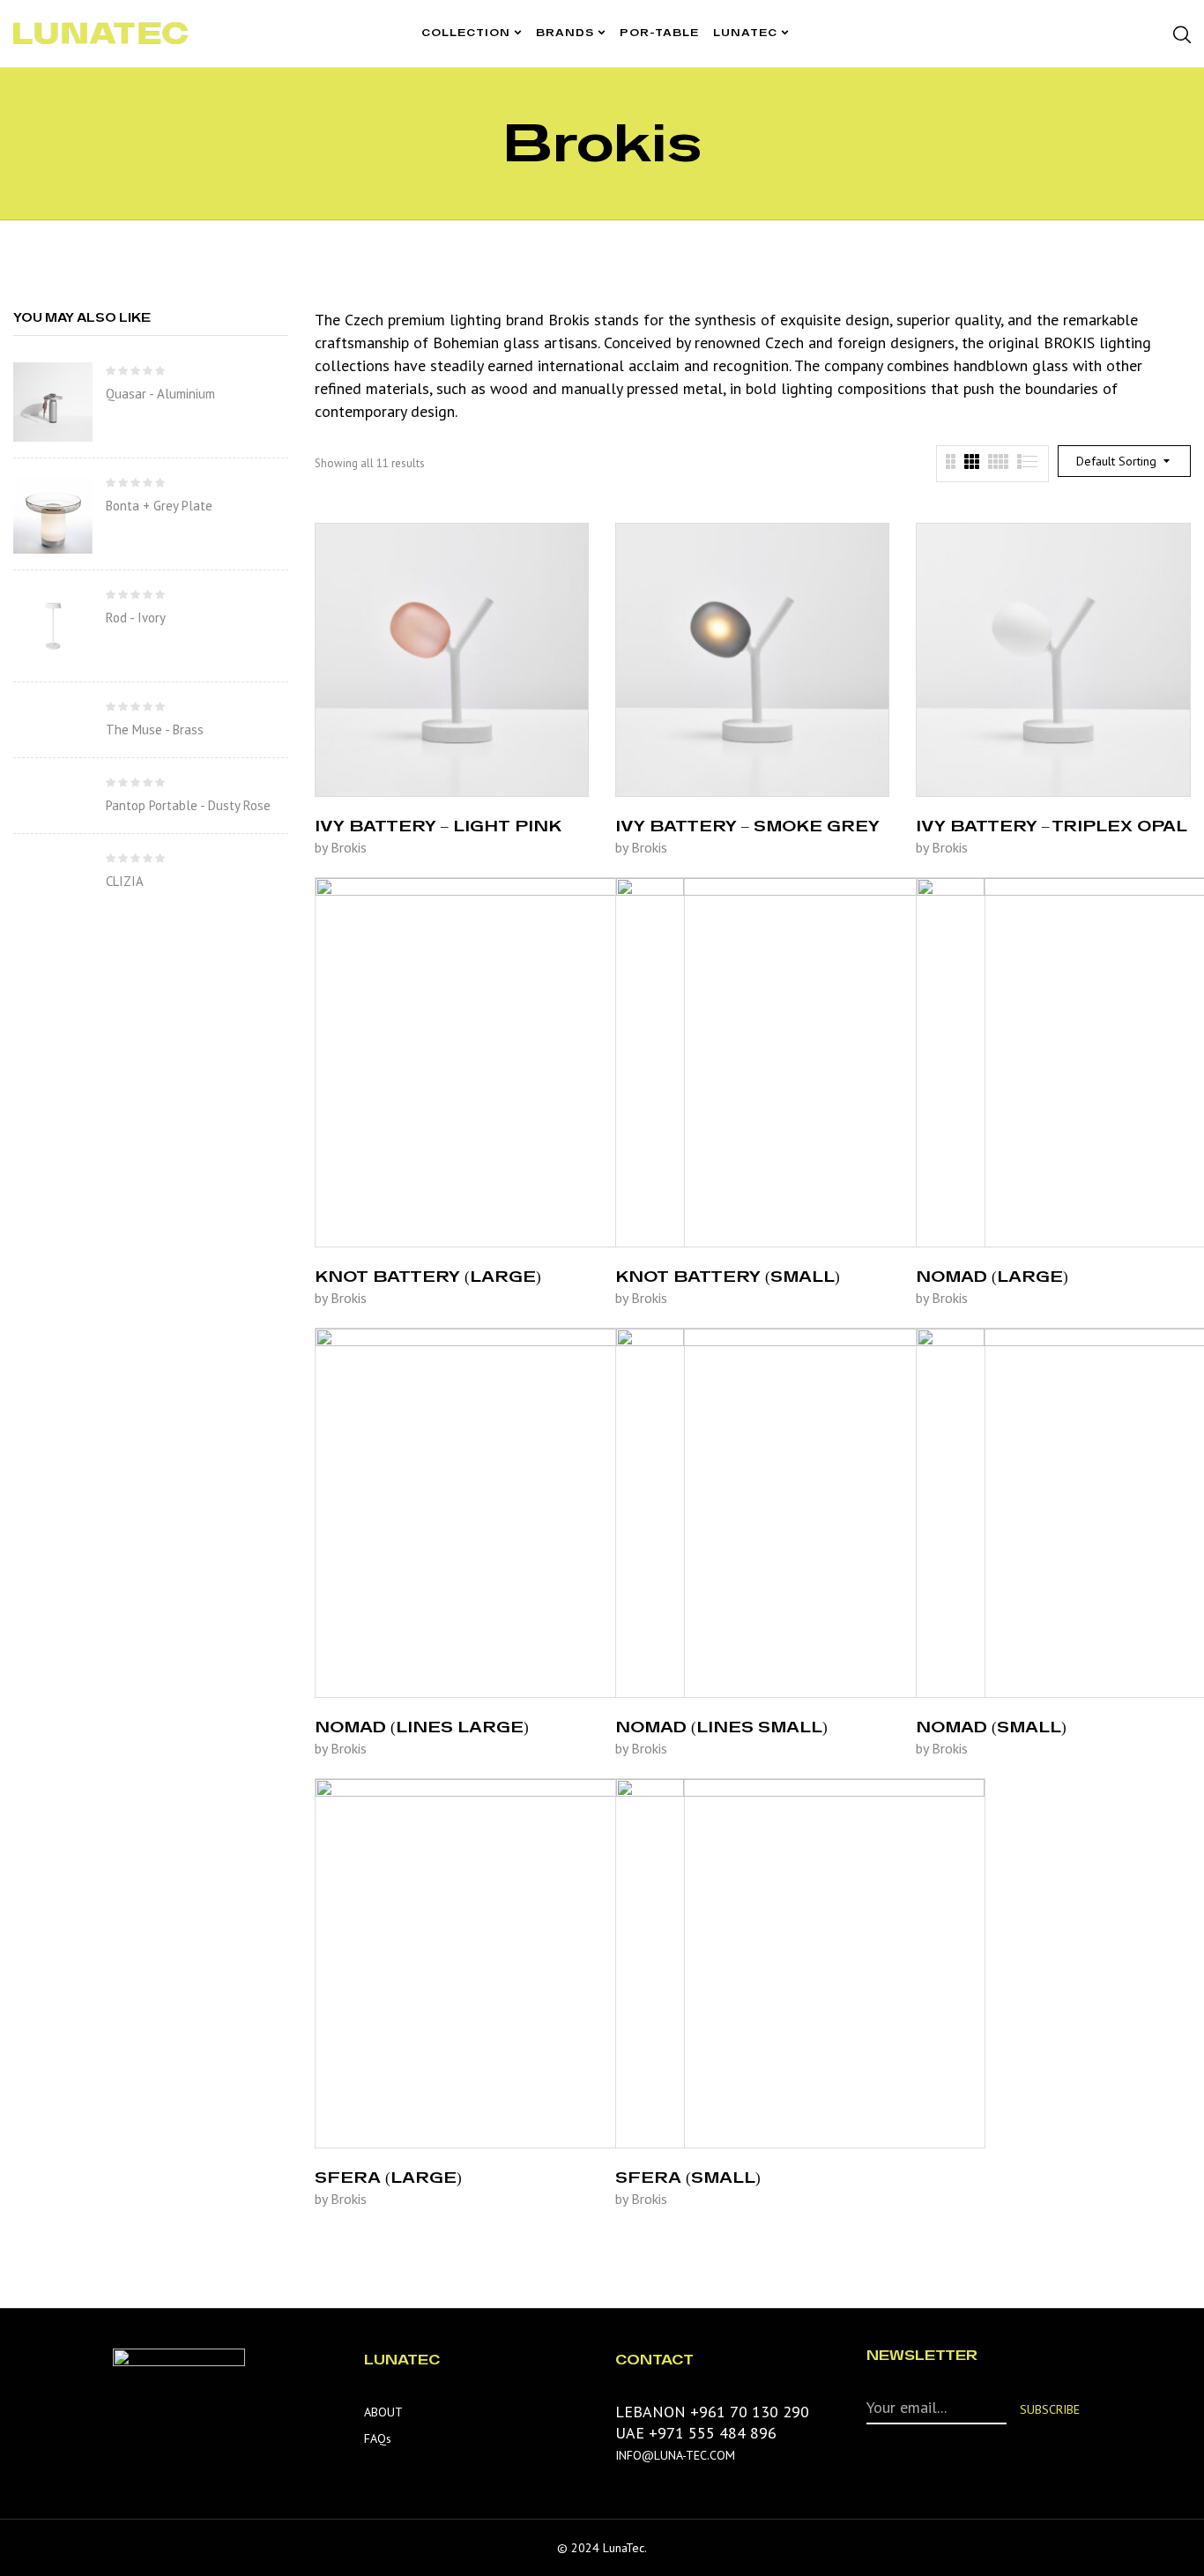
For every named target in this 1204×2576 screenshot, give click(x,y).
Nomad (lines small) (721, 1726)
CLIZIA (125, 881)
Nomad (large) (992, 1276)
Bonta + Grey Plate (159, 506)
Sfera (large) (388, 2177)
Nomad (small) (991, 1726)
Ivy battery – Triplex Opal (1052, 825)
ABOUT (383, 2412)
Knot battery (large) (428, 1276)
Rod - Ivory (136, 618)
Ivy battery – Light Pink (438, 825)
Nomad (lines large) (422, 1726)
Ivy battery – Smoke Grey (747, 825)
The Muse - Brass (155, 730)
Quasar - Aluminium (160, 394)
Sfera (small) (688, 2177)
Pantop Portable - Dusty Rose (188, 805)
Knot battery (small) (728, 1276)
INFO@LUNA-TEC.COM (675, 2455)
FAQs (378, 2438)
